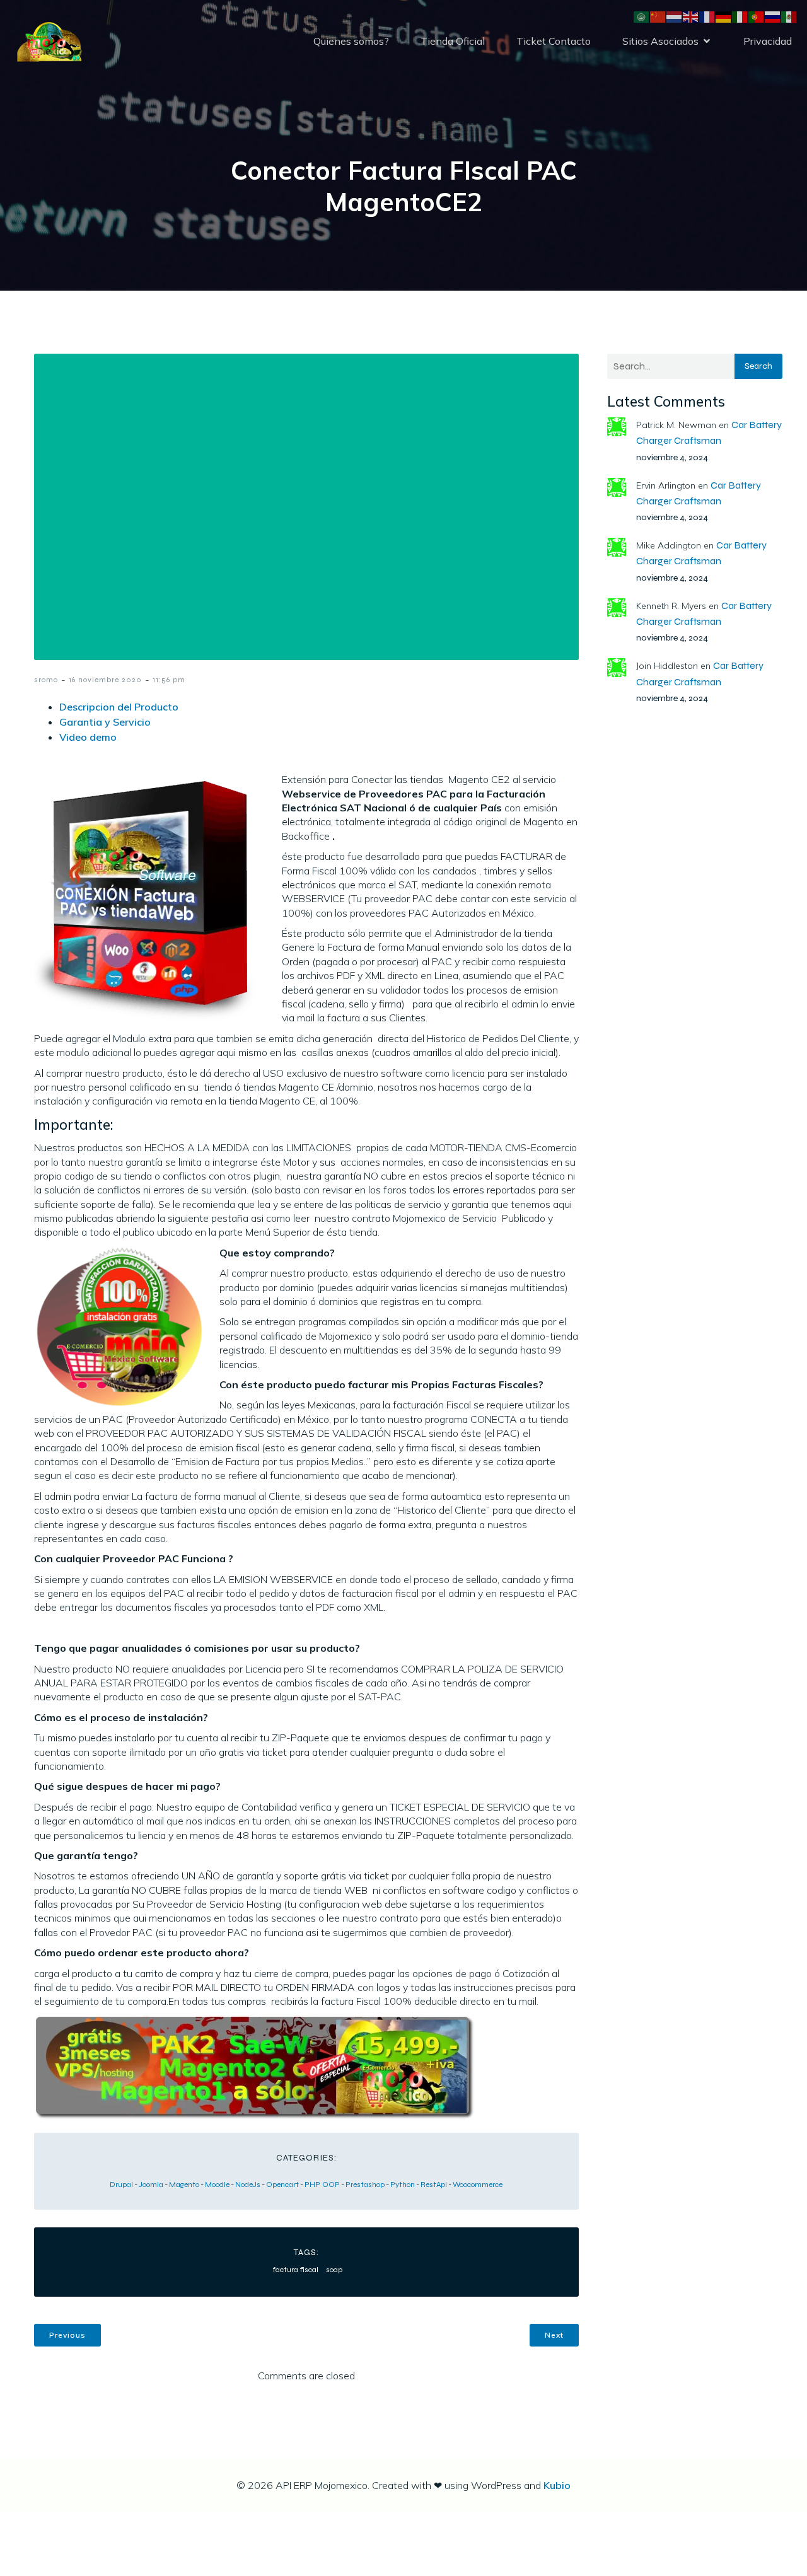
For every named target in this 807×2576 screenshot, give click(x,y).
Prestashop (365, 2184)
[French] (707, 16)
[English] (691, 16)
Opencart (282, 2184)
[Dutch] (675, 16)
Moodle (217, 2184)
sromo (46, 680)
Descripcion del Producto (119, 707)
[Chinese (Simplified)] (658, 16)
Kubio (557, 2485)
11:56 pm (169, 680)
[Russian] (773, 16)
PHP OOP (322, 2184)
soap (334, 2270)
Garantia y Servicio (105, 722)
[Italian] (740, 16)
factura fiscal (296, 2270)
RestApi (434, 2184)
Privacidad (768, 41)
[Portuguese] (757, 16)
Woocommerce (478, 2184)
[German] (724, 16)
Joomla (151, 2184)
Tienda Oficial (453, 41)
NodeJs (248, 2184)
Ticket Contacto (554, 41)
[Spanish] (789, 16)
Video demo (88, 737)
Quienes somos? (351, 41)
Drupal (121, 2184)
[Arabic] (642, 16)
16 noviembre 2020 (105, 680)
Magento (184, 2184)
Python (403, 2184)
